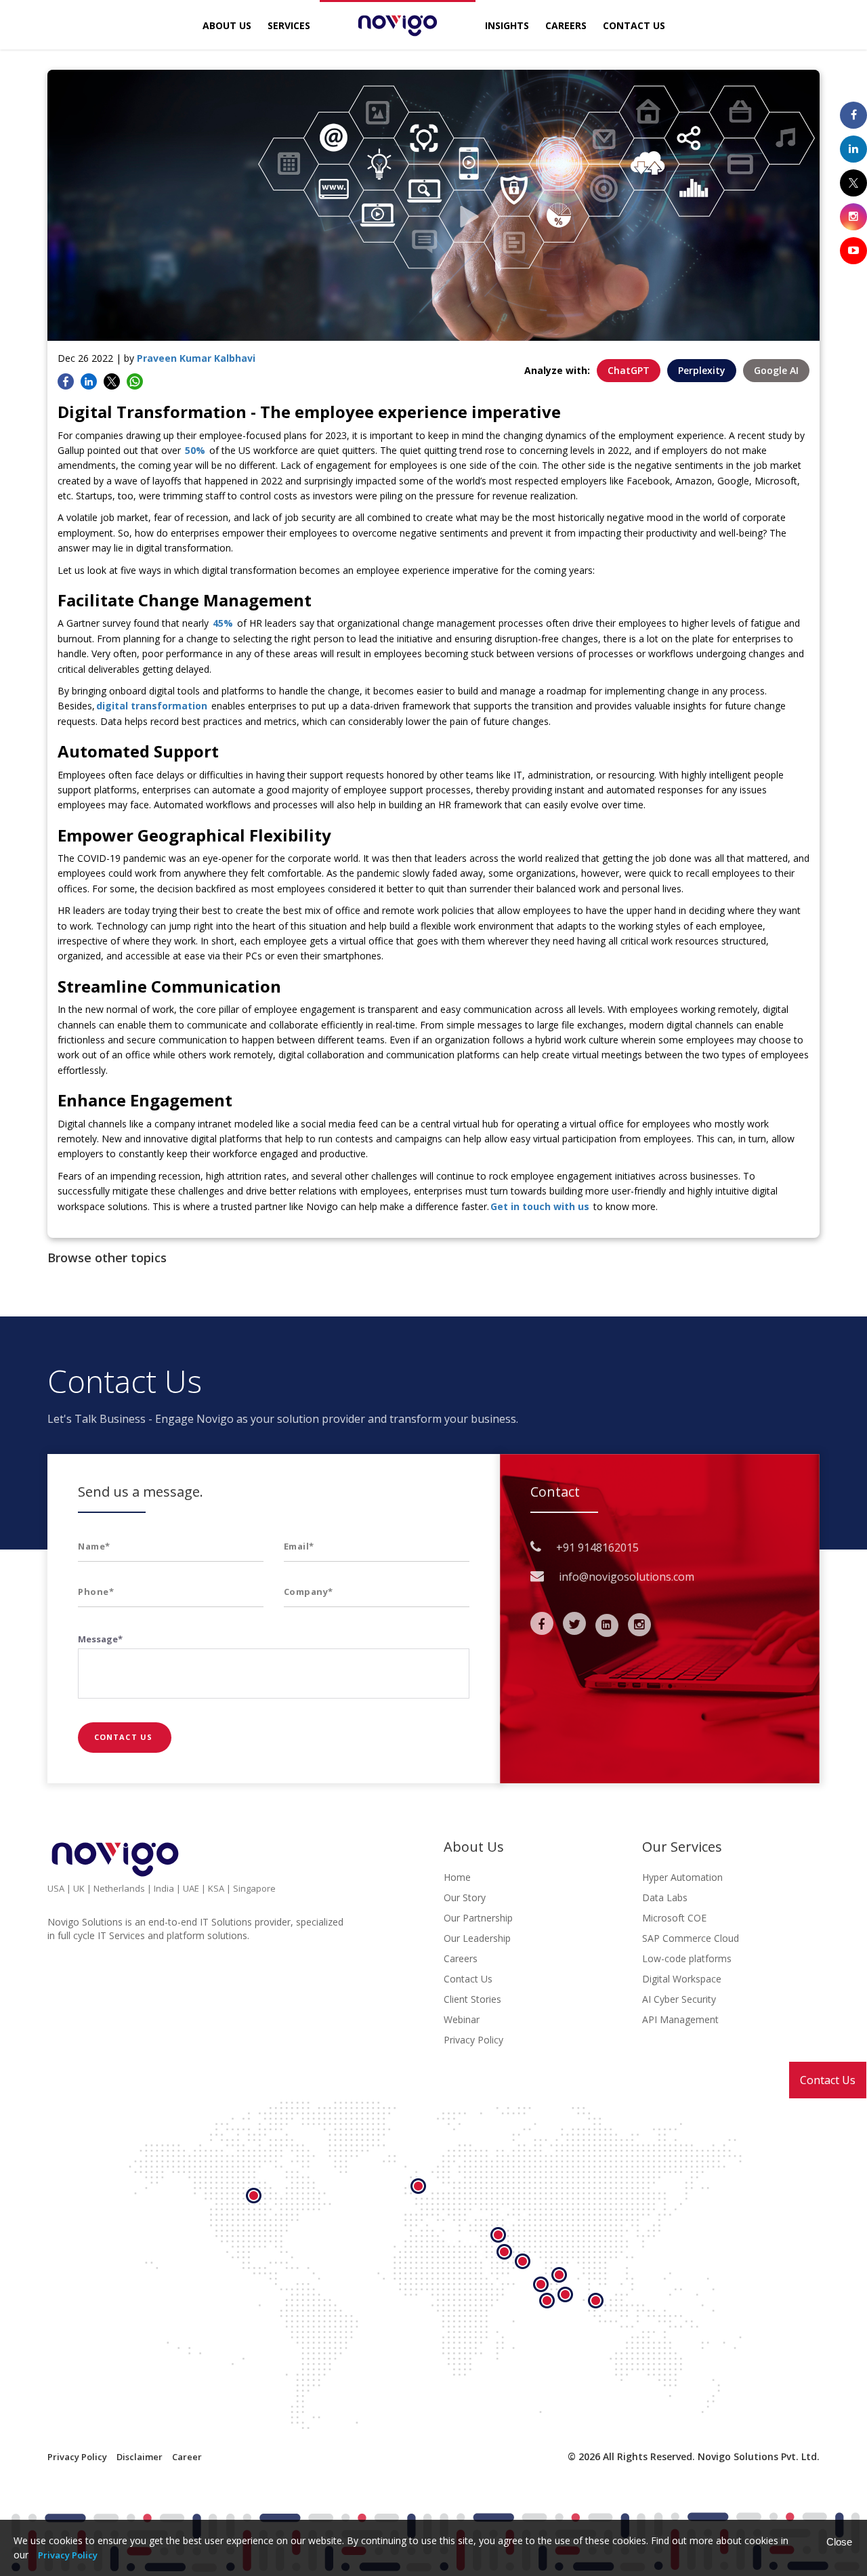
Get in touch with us (540, 1206)
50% (195, 450)
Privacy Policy (473, 2040)
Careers (566, 25)
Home (457, 1877)
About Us (227, 25)
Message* (100, 1639)
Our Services (682, 1847)
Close (839, 2542)
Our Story (465, 1897)
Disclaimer (140, 2457)
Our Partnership (478, 1918)
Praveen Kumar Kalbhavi (196, 358)
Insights (507, 25)
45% (223, 623)
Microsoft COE (674, 1918)
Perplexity (702, 370)
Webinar (462, 2019)
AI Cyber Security (679, 1999)
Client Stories (472, 1999)
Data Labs (665, 1897)
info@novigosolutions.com (627, 1577)
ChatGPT (629, 370)
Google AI (776, 370)
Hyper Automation (682, 1877)
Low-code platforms (687, 1958)
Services (289, 25)
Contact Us (828, 2080)
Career (187, 2457)
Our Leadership (477, 1938)
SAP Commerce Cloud (691, 1938)
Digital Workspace (682, 1979)
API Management (680, 2019)
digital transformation (152, 706)
